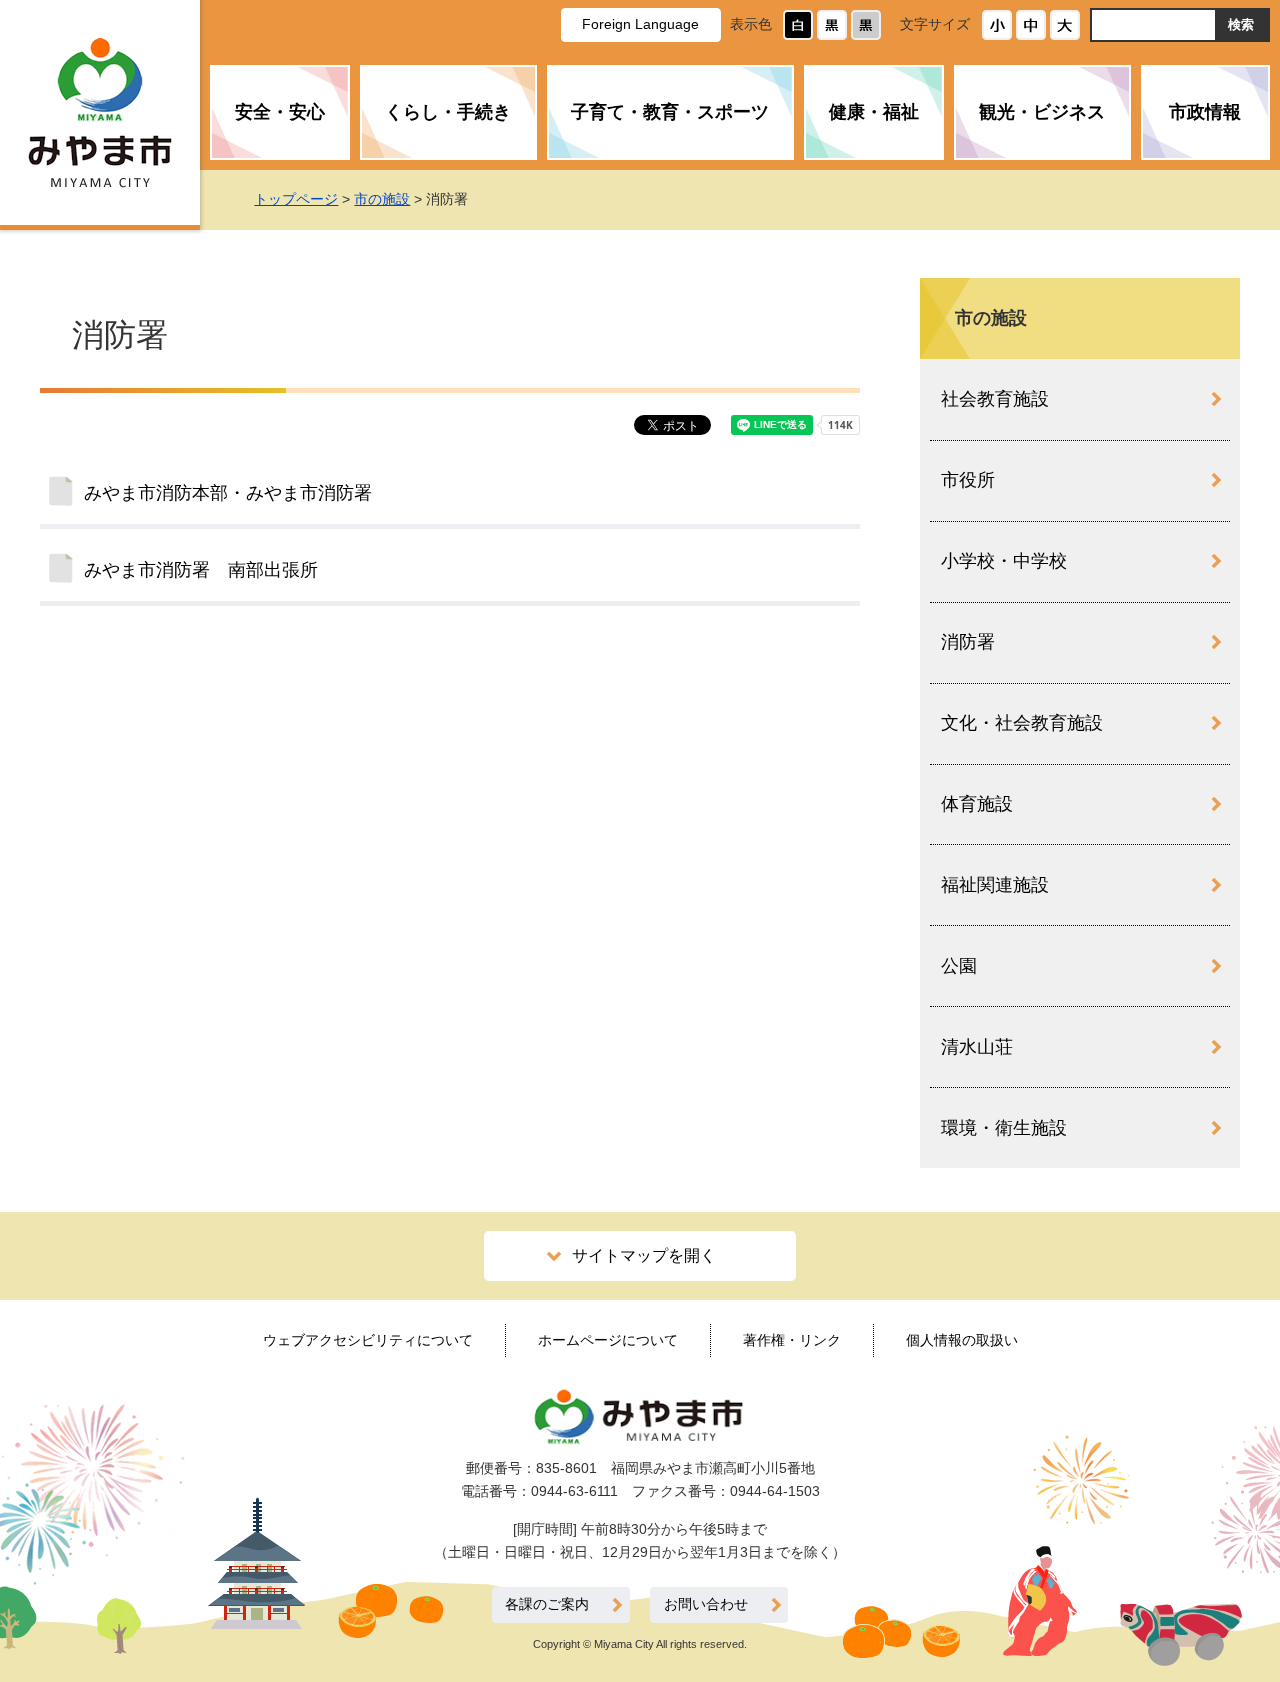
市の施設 (382, 199)
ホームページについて (608, 1340)
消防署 (968, 642)
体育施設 (977, 804)
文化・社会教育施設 (1022, 723)
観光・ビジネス (1042, 112)
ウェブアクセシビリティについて (368, 1340)
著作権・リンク (792, 1340)
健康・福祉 (874, 112)
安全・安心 (280, 112)
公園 (959, 966)
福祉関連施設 (995, 885)
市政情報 (1205, 112)
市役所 (968, 480)
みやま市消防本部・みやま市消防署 (228, 493)
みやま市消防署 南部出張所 (201, 570)
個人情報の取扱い (962, 1340)
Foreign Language (640, 24)
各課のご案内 (547, 1604)
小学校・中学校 (1004, 561)
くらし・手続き (448, 112)
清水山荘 (977, 1047)
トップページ (296, 199)
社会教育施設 (995, 399)
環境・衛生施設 (1004, 1128)
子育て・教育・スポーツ (670, 112)
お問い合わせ (706, 1604)
